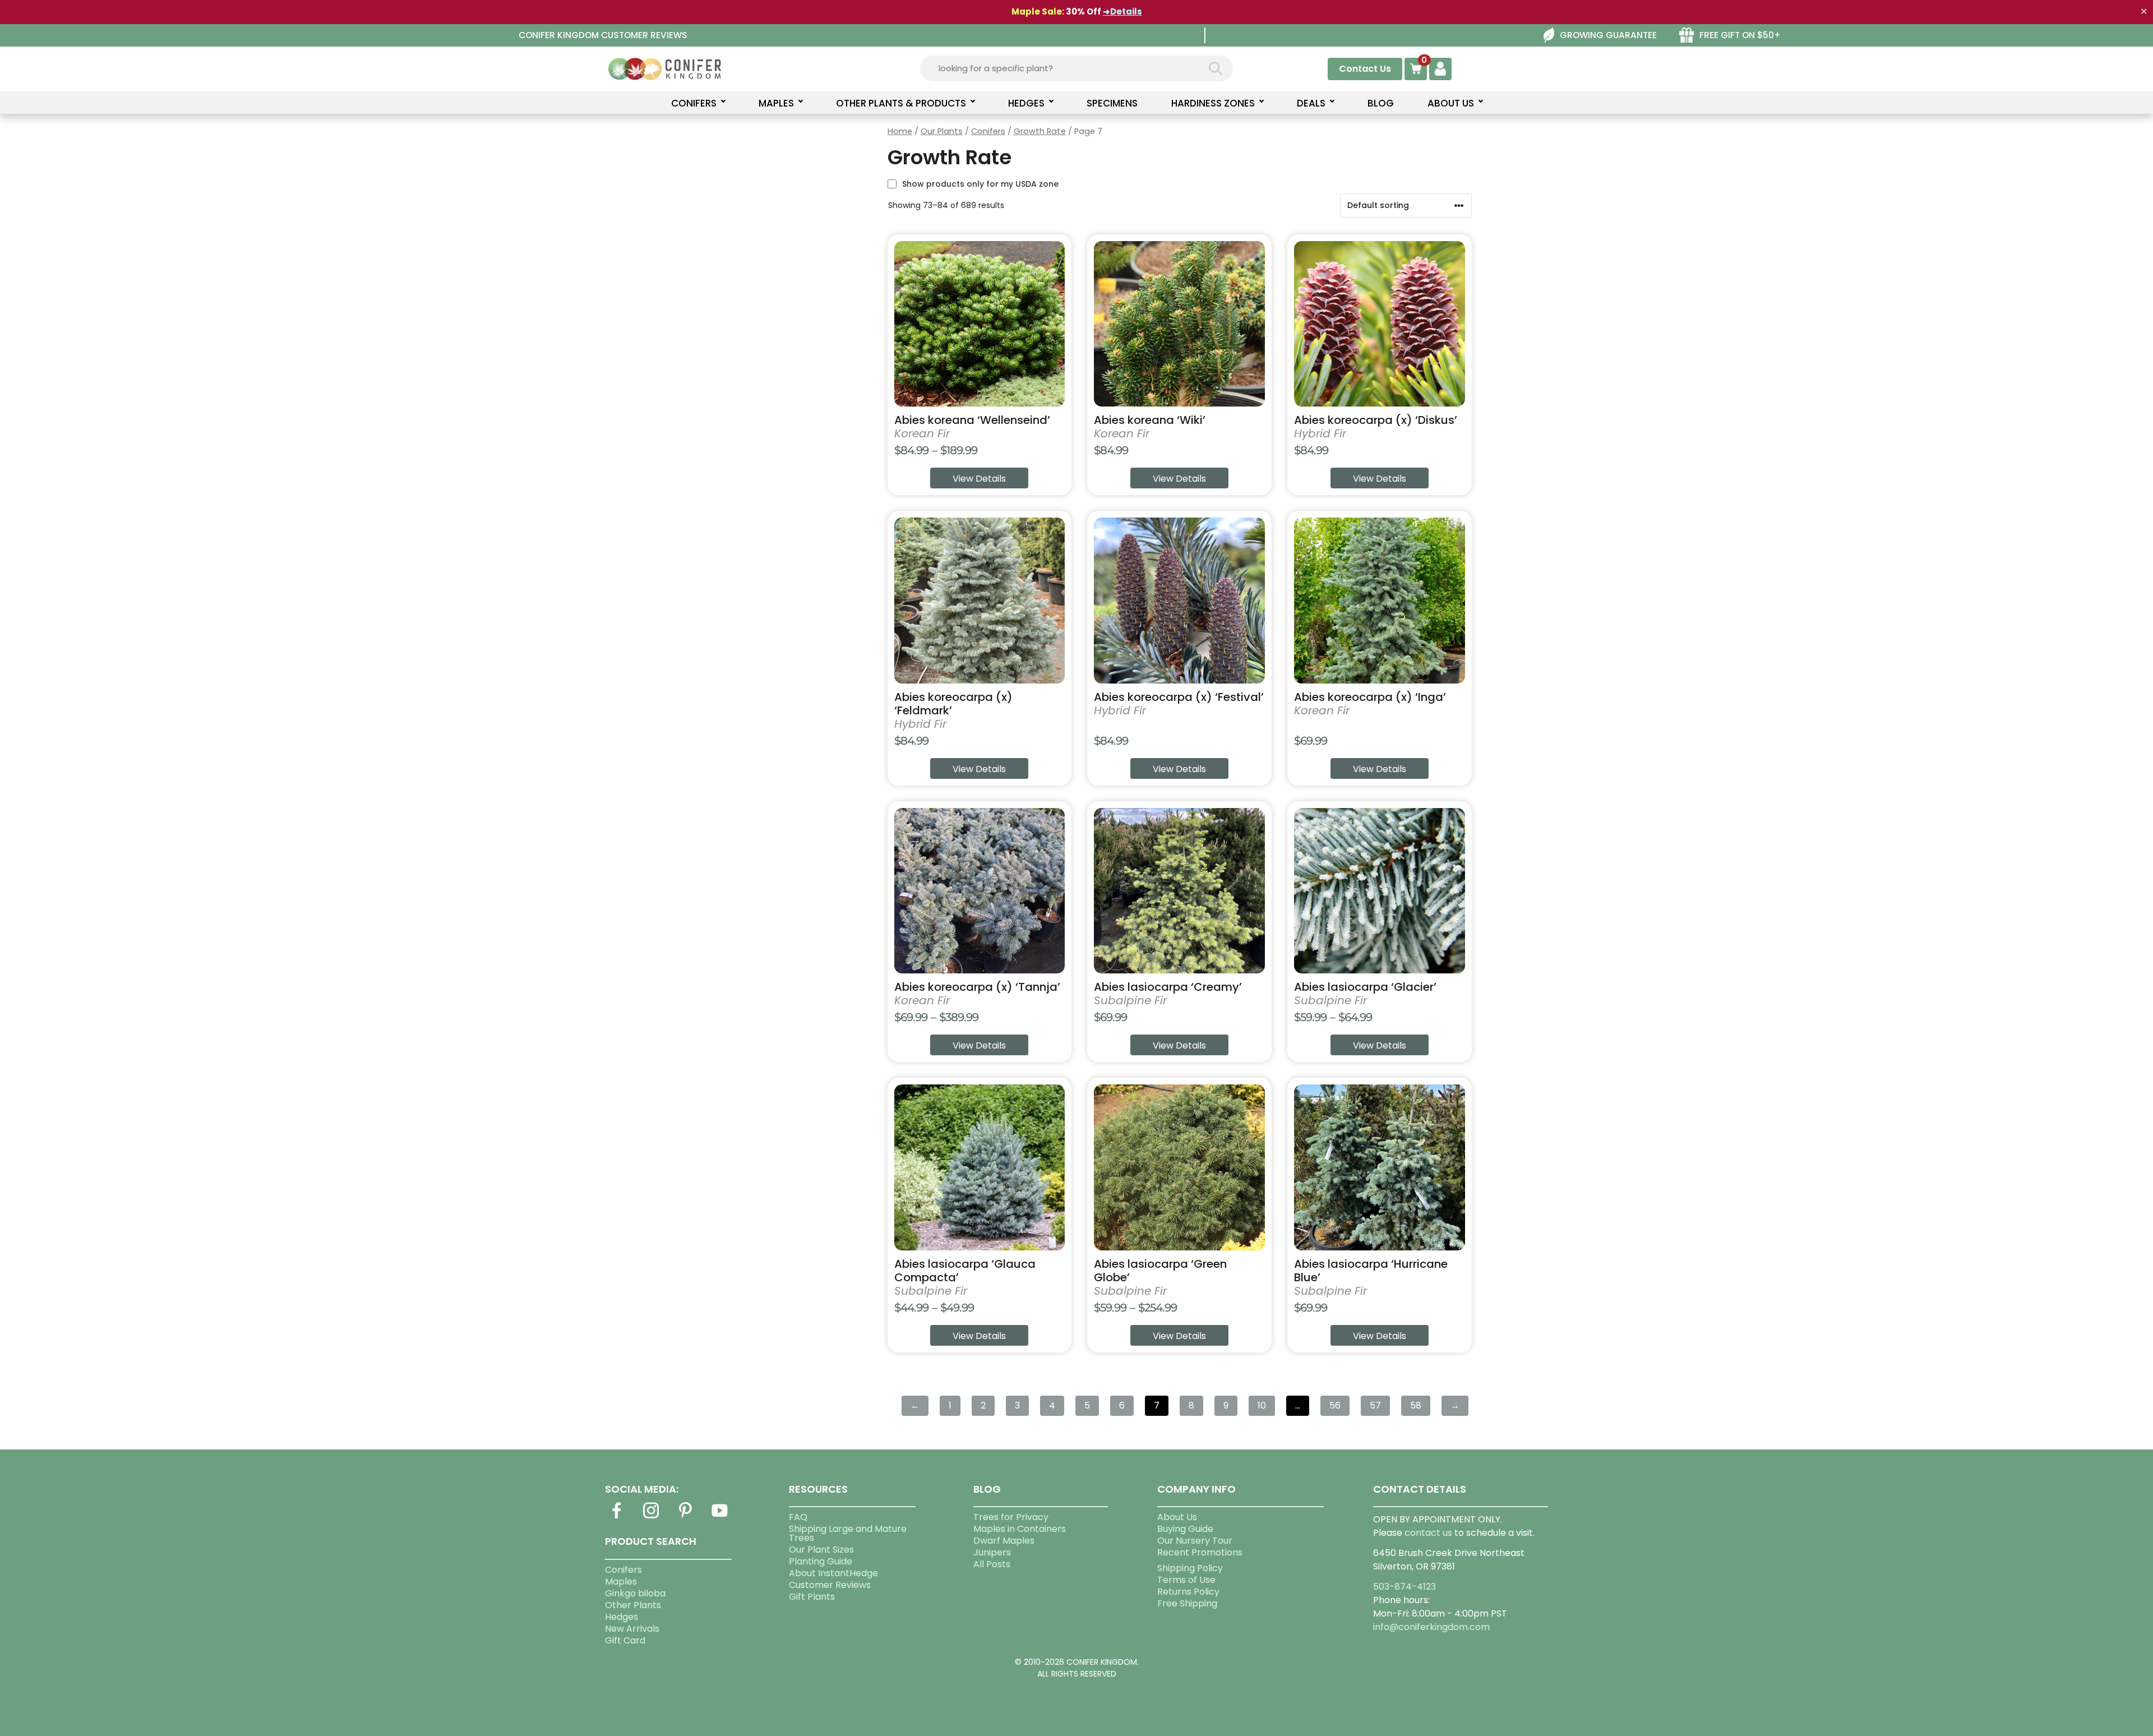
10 (1262, 1405)
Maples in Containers (1020, 1529)
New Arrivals (632, 1629)
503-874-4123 (1404, 1587)
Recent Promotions (1200, 1552)
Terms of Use (1186, 1580)
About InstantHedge (833, 1573)
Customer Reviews (830, 1585)
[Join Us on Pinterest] (685, 1517)
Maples (621, 1582)
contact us (1428, 1533)
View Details (979, 479)
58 (1416, 1405)
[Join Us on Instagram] (651, 1517)
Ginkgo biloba (635, 1593)
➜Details (1122, 11)
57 (1375, 1405)
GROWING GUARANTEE (1608, 35)
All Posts (992, 1564)
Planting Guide (821, 1561)
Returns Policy (1188, 1592)
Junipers (992, 1552)
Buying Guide (1185, 1529)
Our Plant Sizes (821, 1550)
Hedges (622, 1617)
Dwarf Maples (1004, 1541)
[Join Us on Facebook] (617, 1517)
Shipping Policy (1190, 1568)
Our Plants (942, 131)
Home (900, 131)
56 (1335, 1405)
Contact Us (1365, 69)
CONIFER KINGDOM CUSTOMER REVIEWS (603, 35)
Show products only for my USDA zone (980, 184)
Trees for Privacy (1011, 1517)
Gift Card (625, 1640)
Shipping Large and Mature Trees (848, 1533)
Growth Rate (1040, 131)
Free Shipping (1187, 1603)
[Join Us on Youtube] (720, 1517)
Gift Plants (812, 1597)
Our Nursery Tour (1195, 1541)
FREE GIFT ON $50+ (1740, 35)
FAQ (798, 1517)
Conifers (988, 131)
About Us (1177, 1517)
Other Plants (633, 1605)
